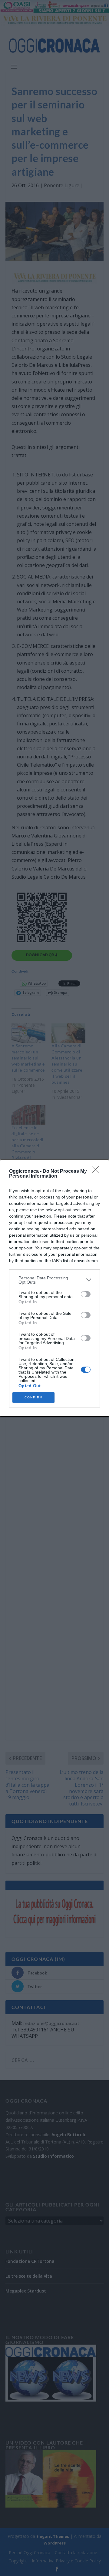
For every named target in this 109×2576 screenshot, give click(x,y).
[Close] (97, 1172)
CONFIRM (34, 1397)
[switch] (86, 1294)
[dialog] (54, 1288)
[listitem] (54, 1280)
